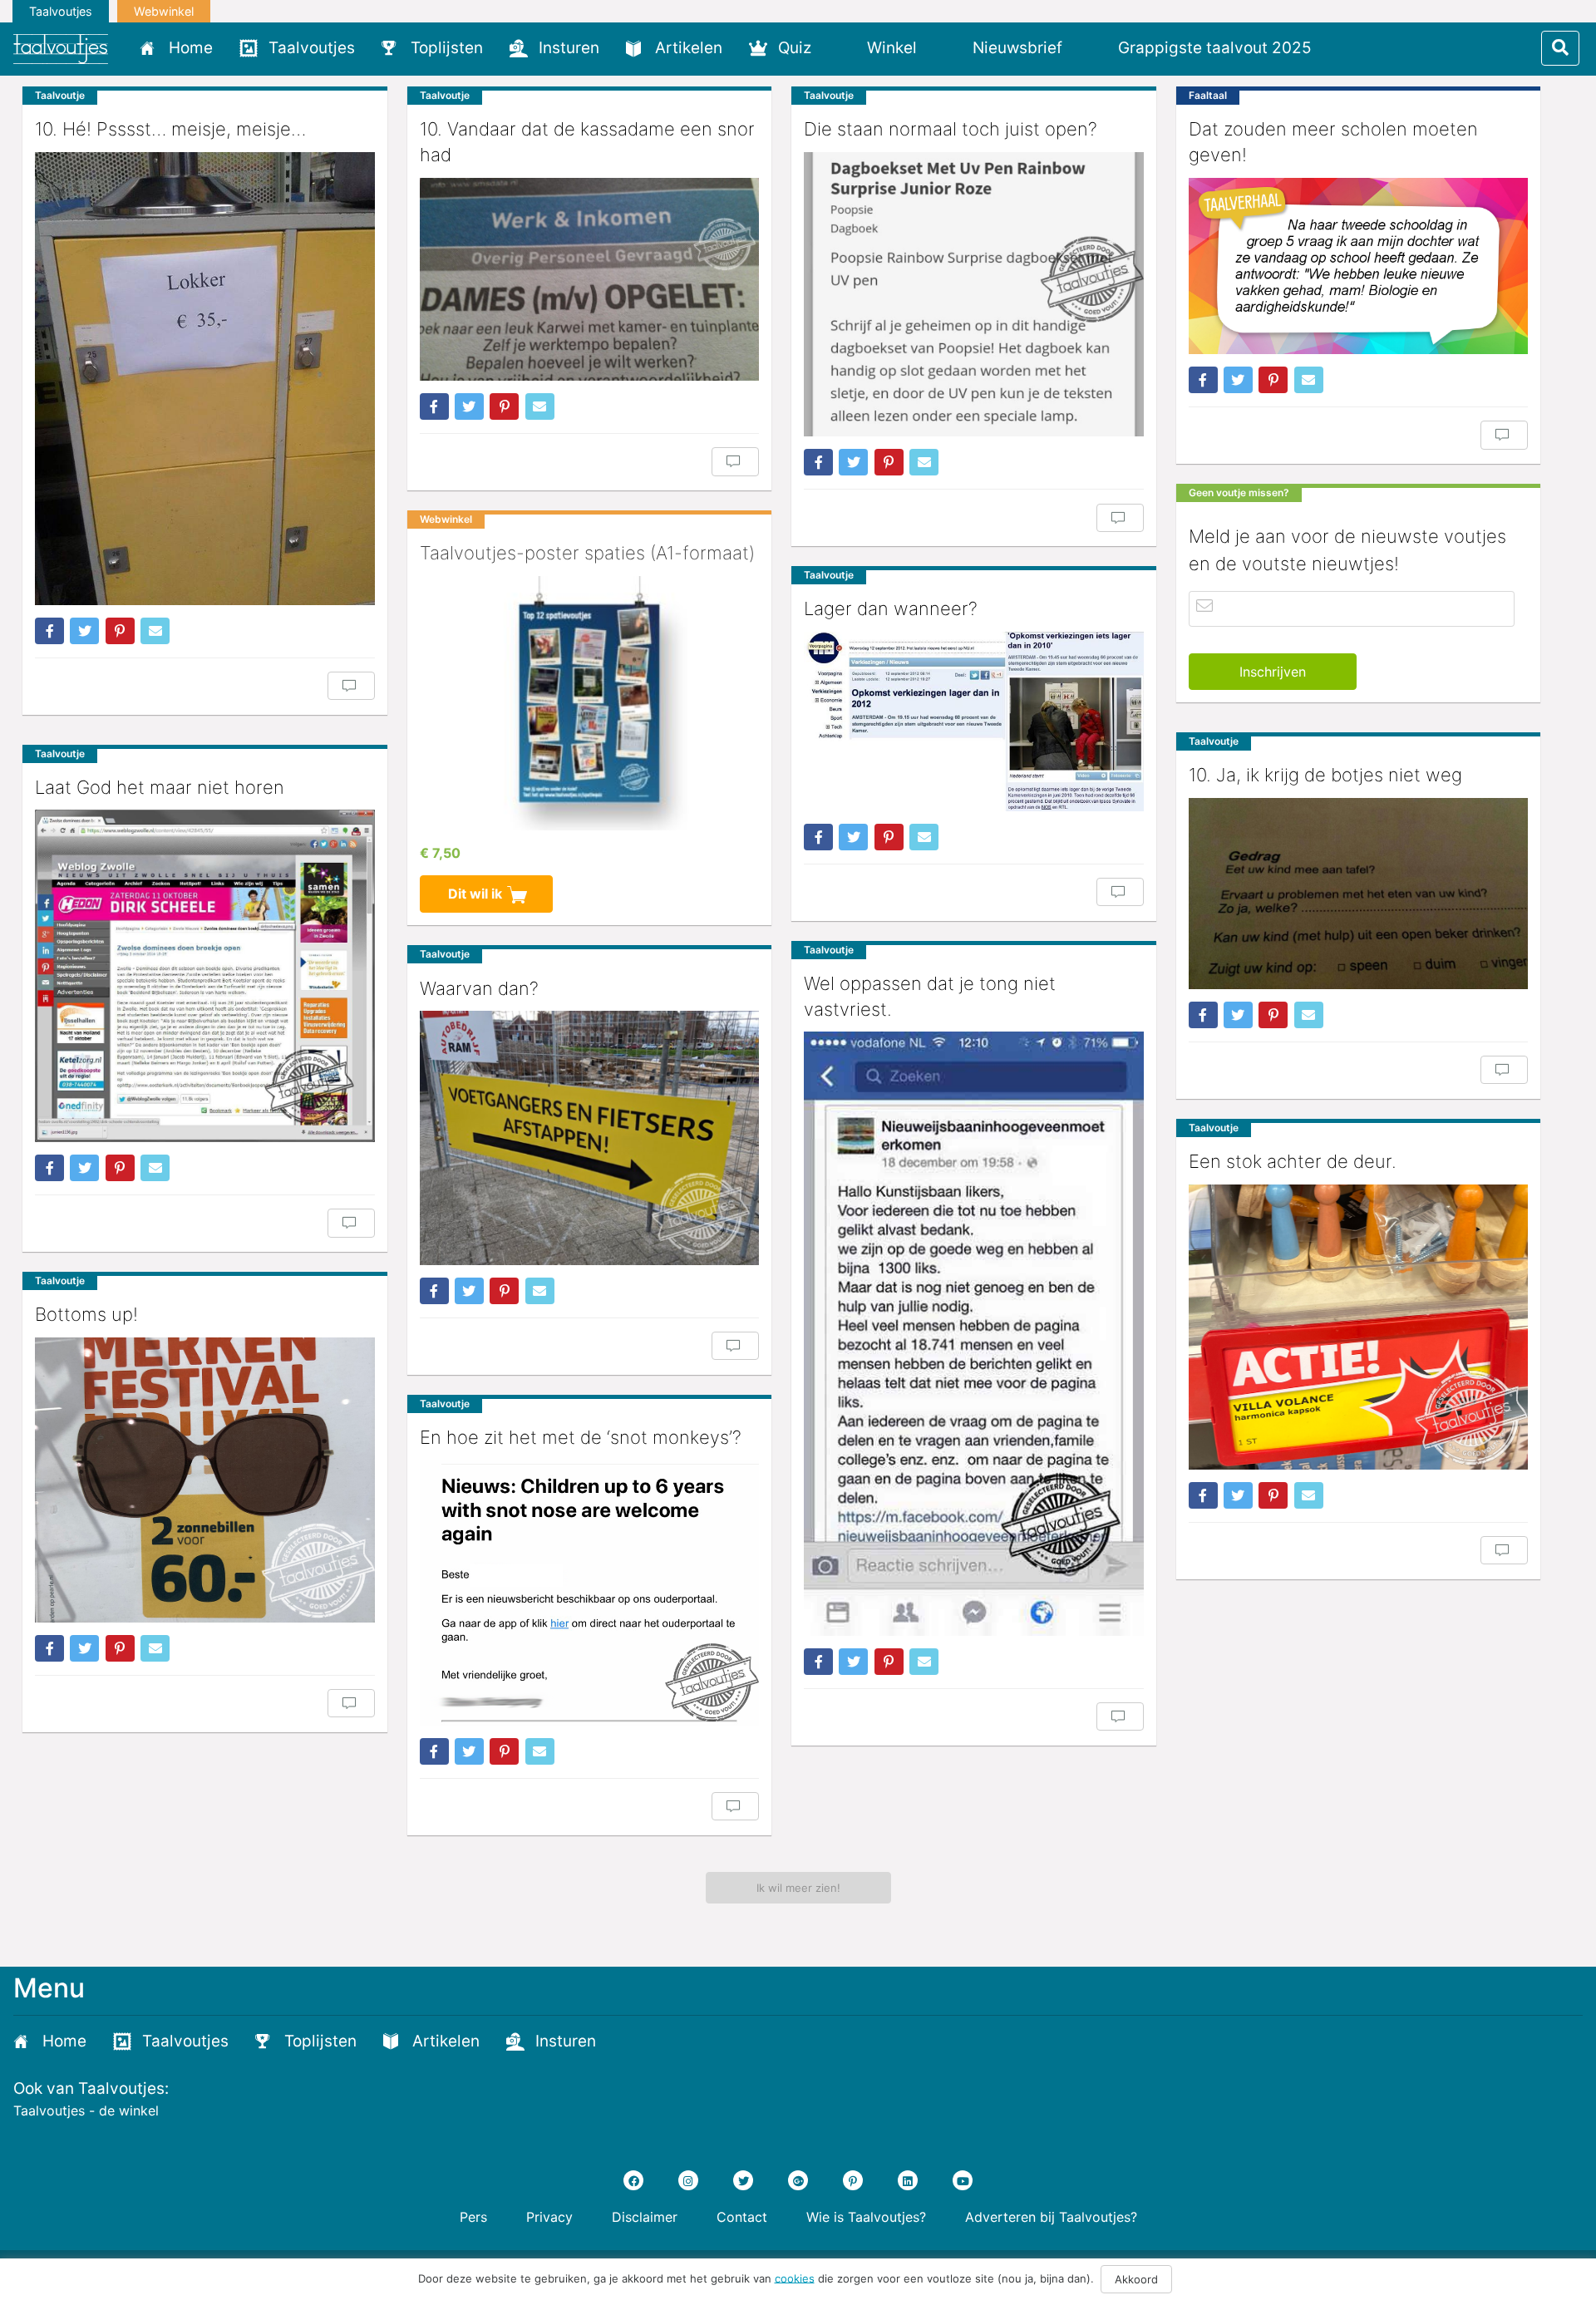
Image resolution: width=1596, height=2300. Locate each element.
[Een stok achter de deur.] (1359, 1327)
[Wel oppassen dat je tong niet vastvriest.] (974, 1333)
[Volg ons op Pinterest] (853, 2180)
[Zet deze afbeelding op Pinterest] (120, 631)
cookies (795, 2278)
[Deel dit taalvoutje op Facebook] (49, 631)
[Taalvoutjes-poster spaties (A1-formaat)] (590, 703)
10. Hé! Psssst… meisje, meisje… (170, 129)
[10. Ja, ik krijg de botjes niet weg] (1359, 894)
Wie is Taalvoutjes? (866, 2217)
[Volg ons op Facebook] (633, 2180)
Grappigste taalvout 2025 (1215, 48)
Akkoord (1136, 2279)
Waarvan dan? (479, 988)
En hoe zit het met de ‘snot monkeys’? (581, 1437)
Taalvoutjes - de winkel (86, 2110)
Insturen (569, 48)
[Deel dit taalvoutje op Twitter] (84, 631)
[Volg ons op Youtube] (963, 2180)
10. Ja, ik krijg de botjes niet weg (1325, 775)
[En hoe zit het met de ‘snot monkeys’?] (590, 1593)
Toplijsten (447, 48)
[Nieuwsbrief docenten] (1353, 47)
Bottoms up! (86, 1314)
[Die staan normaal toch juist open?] (974, 294)
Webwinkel (164, 11)
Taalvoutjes (61, 11)
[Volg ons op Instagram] (688, 2180)
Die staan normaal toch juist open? (951, 129)
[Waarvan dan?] (590, 1138)
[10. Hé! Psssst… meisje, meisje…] (205, 379)
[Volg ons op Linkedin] (908, 2180)
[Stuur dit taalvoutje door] (155, 631)
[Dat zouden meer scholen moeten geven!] (1359, 266)
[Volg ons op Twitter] (743, 2180)
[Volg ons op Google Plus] (798, 2180)
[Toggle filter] (1560, 48)
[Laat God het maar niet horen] (205, 976)
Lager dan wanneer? (891, 608)
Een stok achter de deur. (1293, 1161)
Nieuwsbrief (1017, 48)
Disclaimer (645, 2217)
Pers (473, 2217)
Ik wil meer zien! (798, 1888)
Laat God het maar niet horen (160, 787)
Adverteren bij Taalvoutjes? (1051, 2217)
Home (191, 48)
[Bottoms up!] (205, 1480)
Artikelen (689, 48)
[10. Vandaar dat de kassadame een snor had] (590, 279)
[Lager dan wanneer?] (974, 722)
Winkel (892, 48)
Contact (742, 2217)
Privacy (549, 2217)
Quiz (795, 48)
